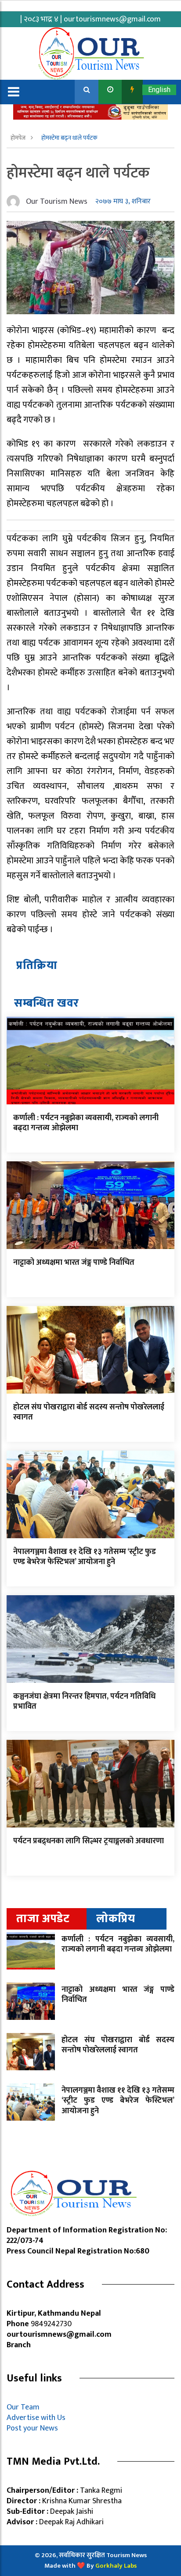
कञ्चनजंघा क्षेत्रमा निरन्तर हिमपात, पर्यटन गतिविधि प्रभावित (84, 1701)
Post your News (32, 2428)
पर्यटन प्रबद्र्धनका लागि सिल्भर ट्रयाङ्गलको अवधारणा (89, 1841)
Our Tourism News (57, 202)
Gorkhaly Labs (116, 2566)
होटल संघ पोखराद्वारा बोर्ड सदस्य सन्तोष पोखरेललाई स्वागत (89, 1412)
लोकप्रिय (116, 1919)
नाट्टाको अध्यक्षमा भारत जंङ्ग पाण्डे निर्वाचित (74, 1263)
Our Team (25, 2407)
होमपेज (19, 138)
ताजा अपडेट (43, 1919)
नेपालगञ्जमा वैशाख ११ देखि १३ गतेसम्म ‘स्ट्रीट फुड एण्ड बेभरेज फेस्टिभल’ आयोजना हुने (85, 1557)
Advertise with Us (36, 2418)
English (159, 90)
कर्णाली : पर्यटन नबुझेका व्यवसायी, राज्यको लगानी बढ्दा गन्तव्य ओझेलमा (86, 1123)
